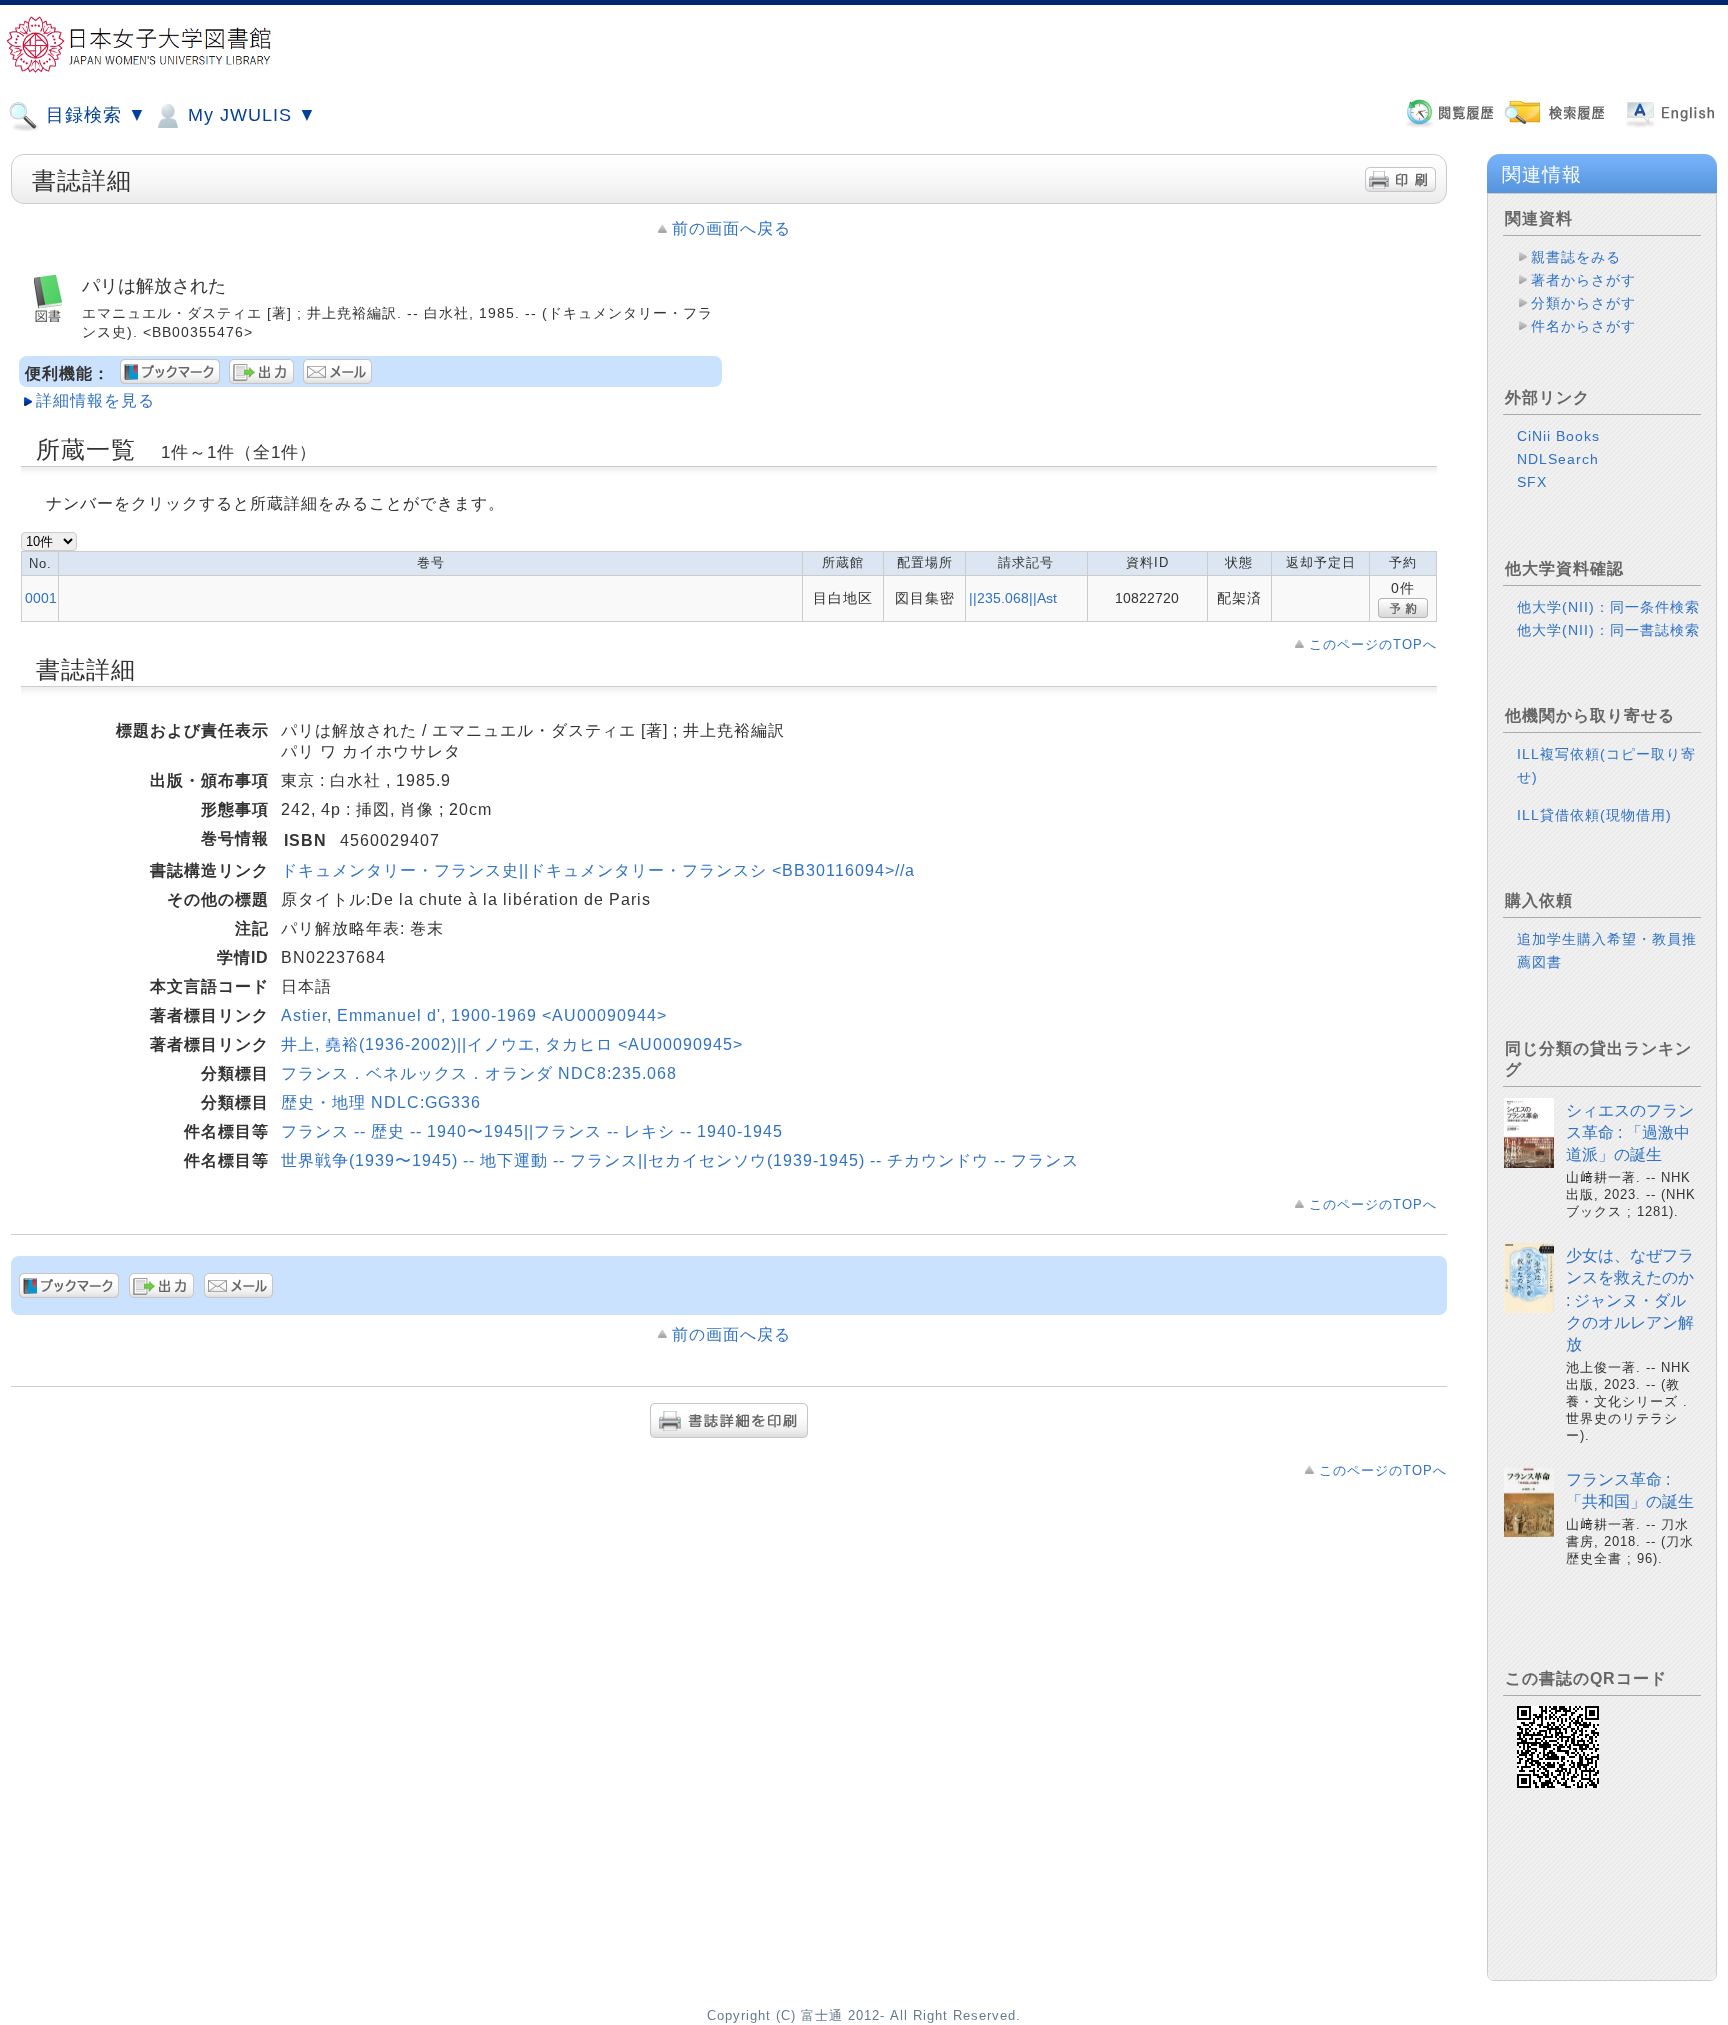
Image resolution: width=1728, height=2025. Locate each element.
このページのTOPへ (1373, 644)
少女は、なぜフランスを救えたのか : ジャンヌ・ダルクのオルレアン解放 (1630, 1300)
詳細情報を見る (95, 400)
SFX (1532, 482)
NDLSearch (1558, 459)
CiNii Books (1558, 436)
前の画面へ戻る (731, 228)
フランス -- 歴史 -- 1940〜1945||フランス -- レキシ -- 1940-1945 (532, 1131)
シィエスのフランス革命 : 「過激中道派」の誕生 (1630, 1133)
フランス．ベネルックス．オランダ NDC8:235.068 (479, 1073)
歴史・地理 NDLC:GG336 (381, 1102)
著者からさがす (1583, 280)
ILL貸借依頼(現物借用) (1594, 815)
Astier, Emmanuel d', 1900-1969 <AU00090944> (474, 1015)
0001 (41, 598)
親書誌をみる (1576, 257)
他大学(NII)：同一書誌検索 (1608, 630)
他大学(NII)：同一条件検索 (1608, 607)
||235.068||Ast (1013, 598)
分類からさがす (1583, 303)
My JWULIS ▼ (249, 115)
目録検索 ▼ (93, 115)
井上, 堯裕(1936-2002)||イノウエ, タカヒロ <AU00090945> (512, 1044)
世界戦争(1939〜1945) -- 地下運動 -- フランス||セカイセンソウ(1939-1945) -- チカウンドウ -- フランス (680, 1160)
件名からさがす (1583, 326)
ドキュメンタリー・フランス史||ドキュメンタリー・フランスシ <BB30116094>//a (598, 870)
